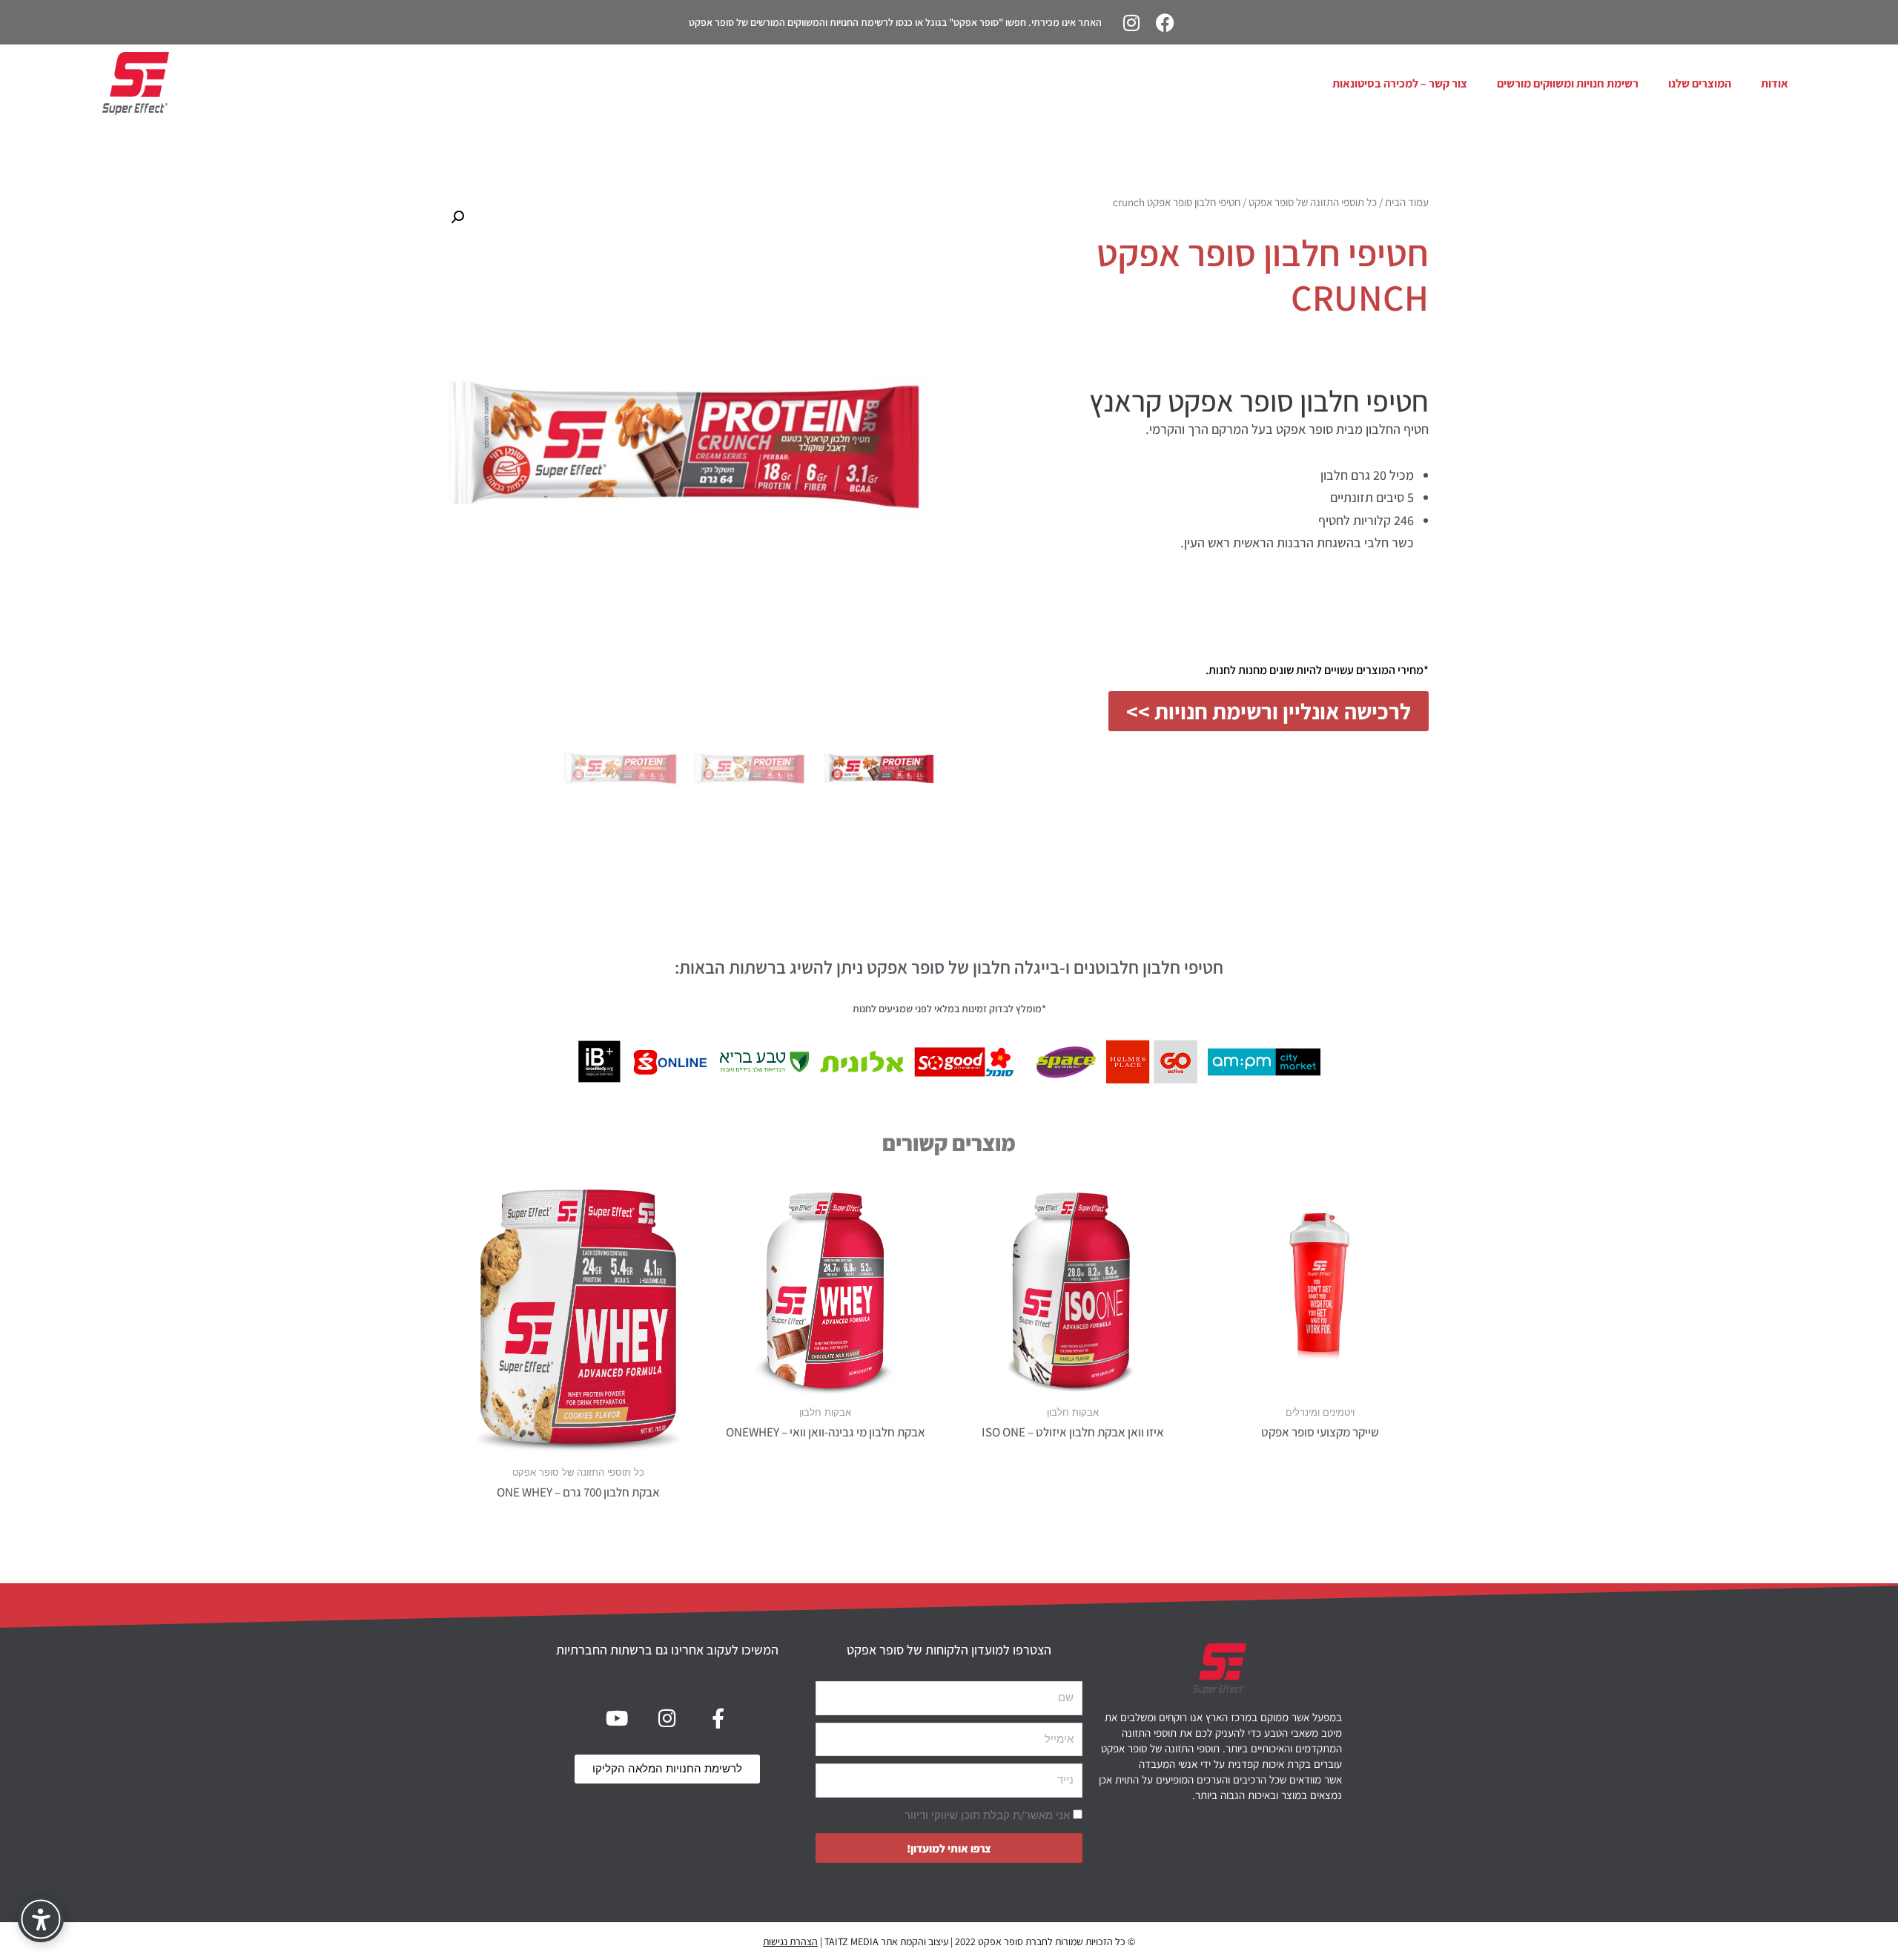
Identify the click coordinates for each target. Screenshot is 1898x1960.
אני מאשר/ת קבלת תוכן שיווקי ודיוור (987, 1815)
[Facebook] (1165, 22)
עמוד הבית (1407, 202)
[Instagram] (1131, 22)
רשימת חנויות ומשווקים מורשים (1568, 83)
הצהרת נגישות (790, 1941)
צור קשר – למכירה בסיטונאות (1400, 83)
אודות (1775, 83)
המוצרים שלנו (1700, 83)
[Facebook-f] (718, 1718)
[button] (457, 217)
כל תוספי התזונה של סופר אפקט (1313, 202)
